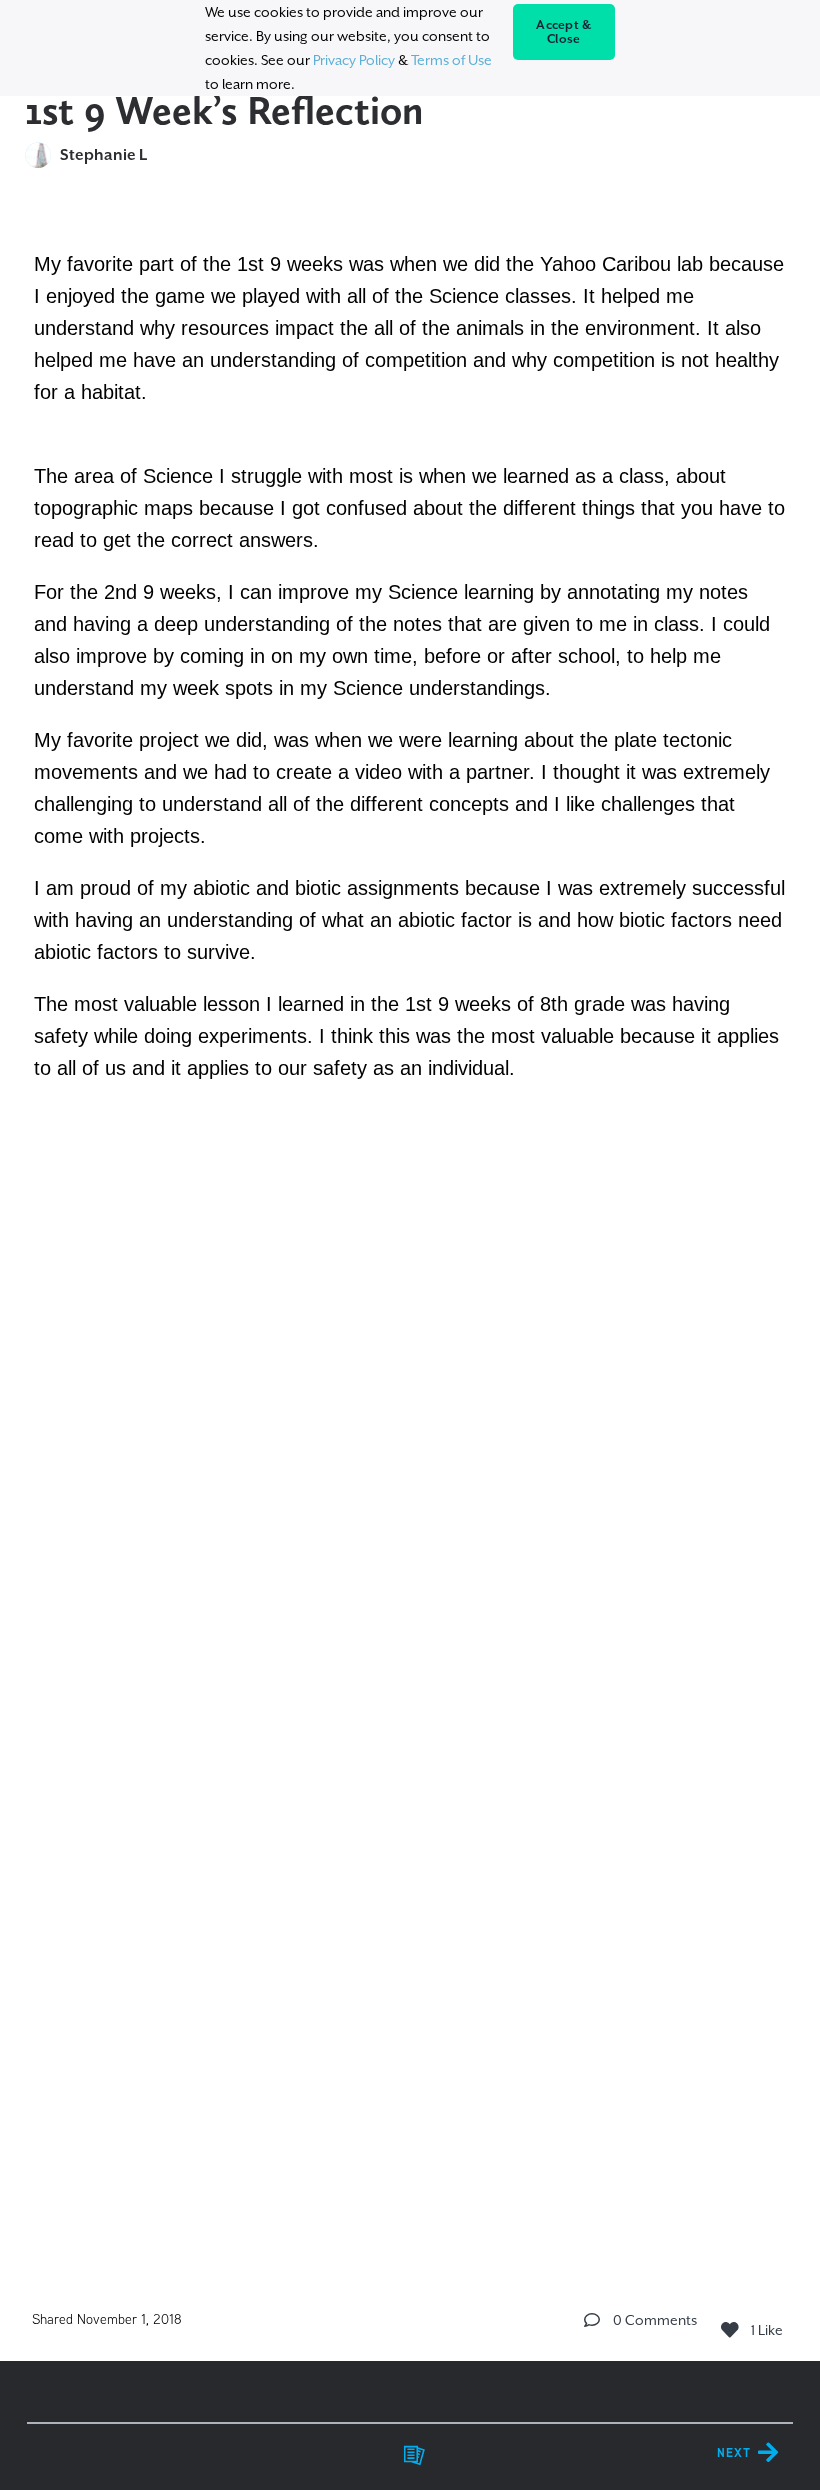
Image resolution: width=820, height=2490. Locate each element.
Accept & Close (563, 32)
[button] (592, 2320)
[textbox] (410, 1232)
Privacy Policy (354, 60)
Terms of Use (451, 60)
